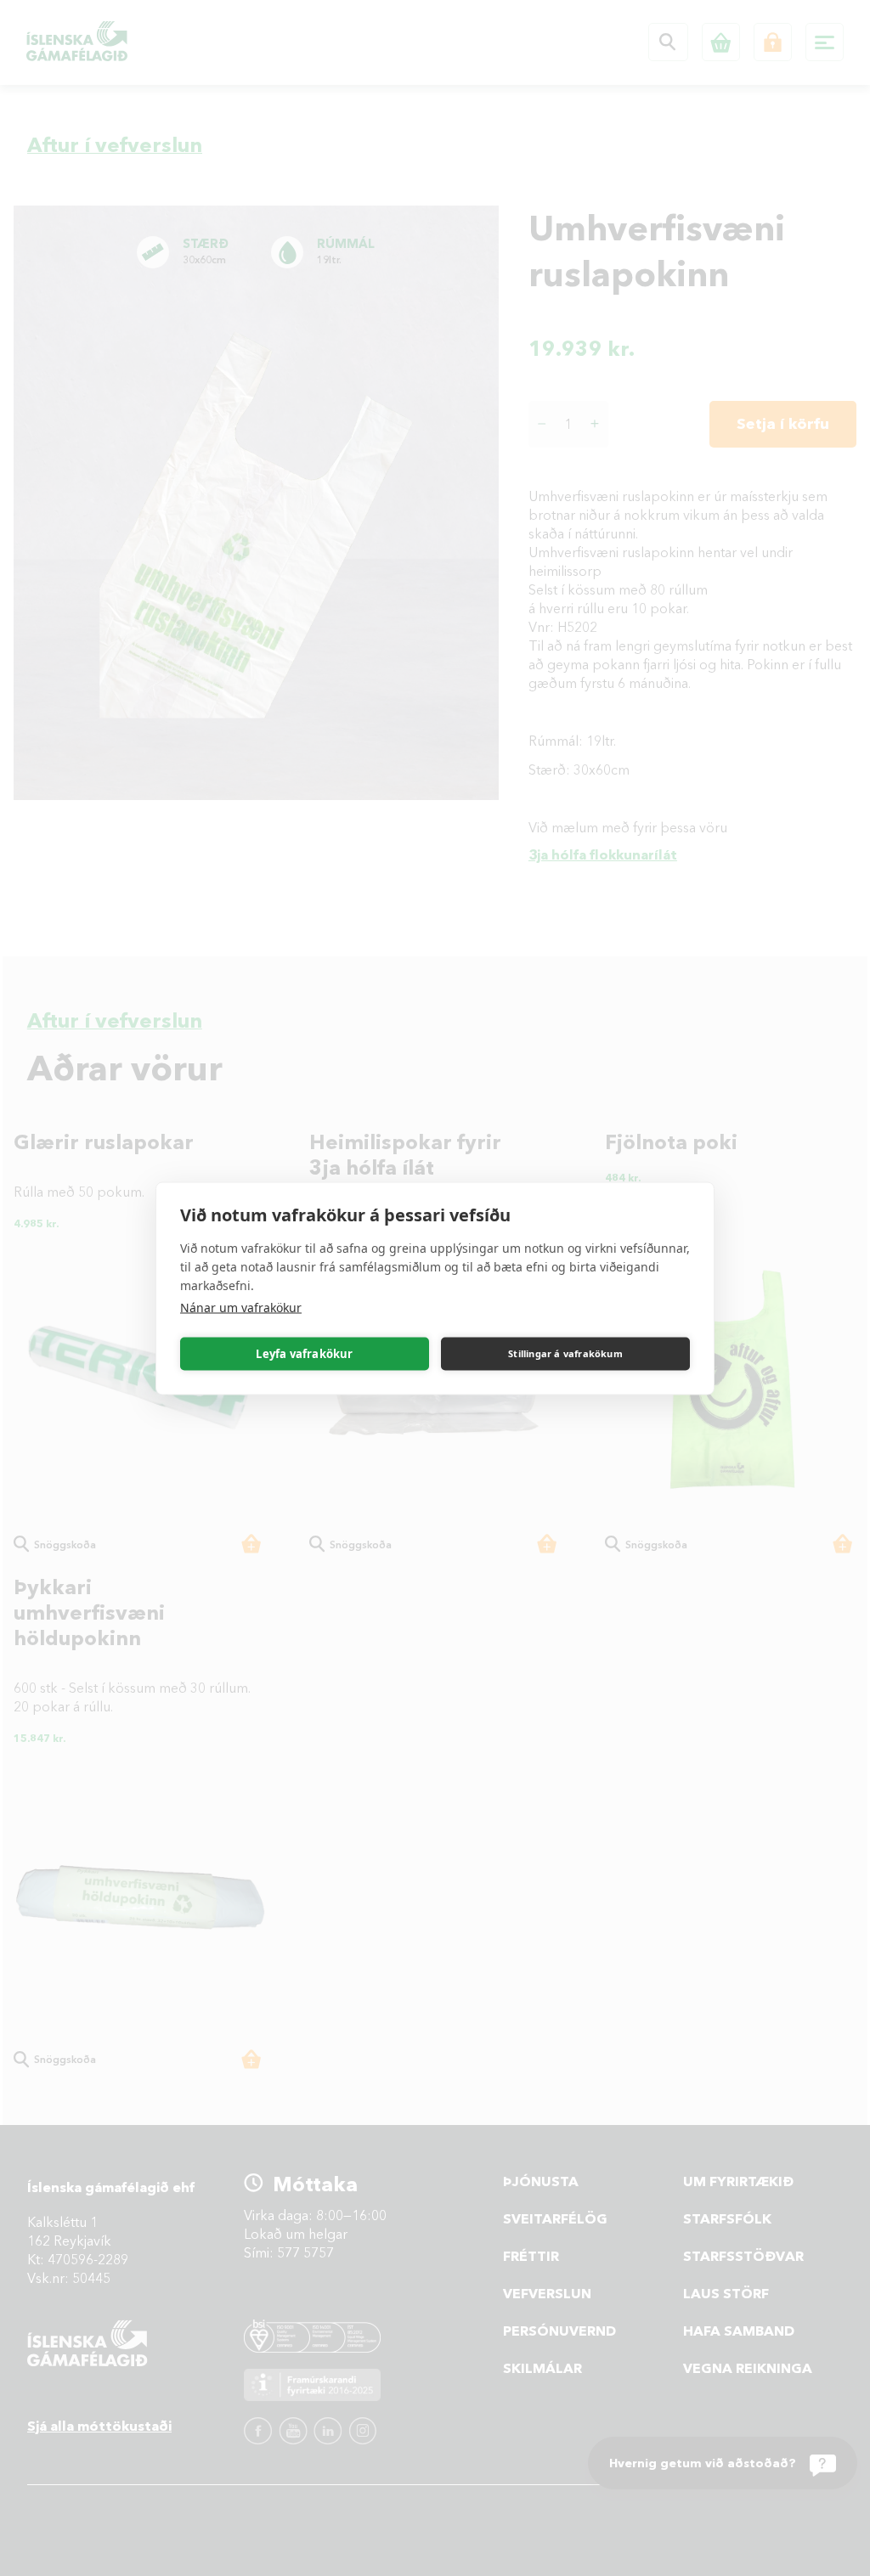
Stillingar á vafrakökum (565, 1353)
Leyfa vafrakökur (304, 1354)
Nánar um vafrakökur (241, 1307)
